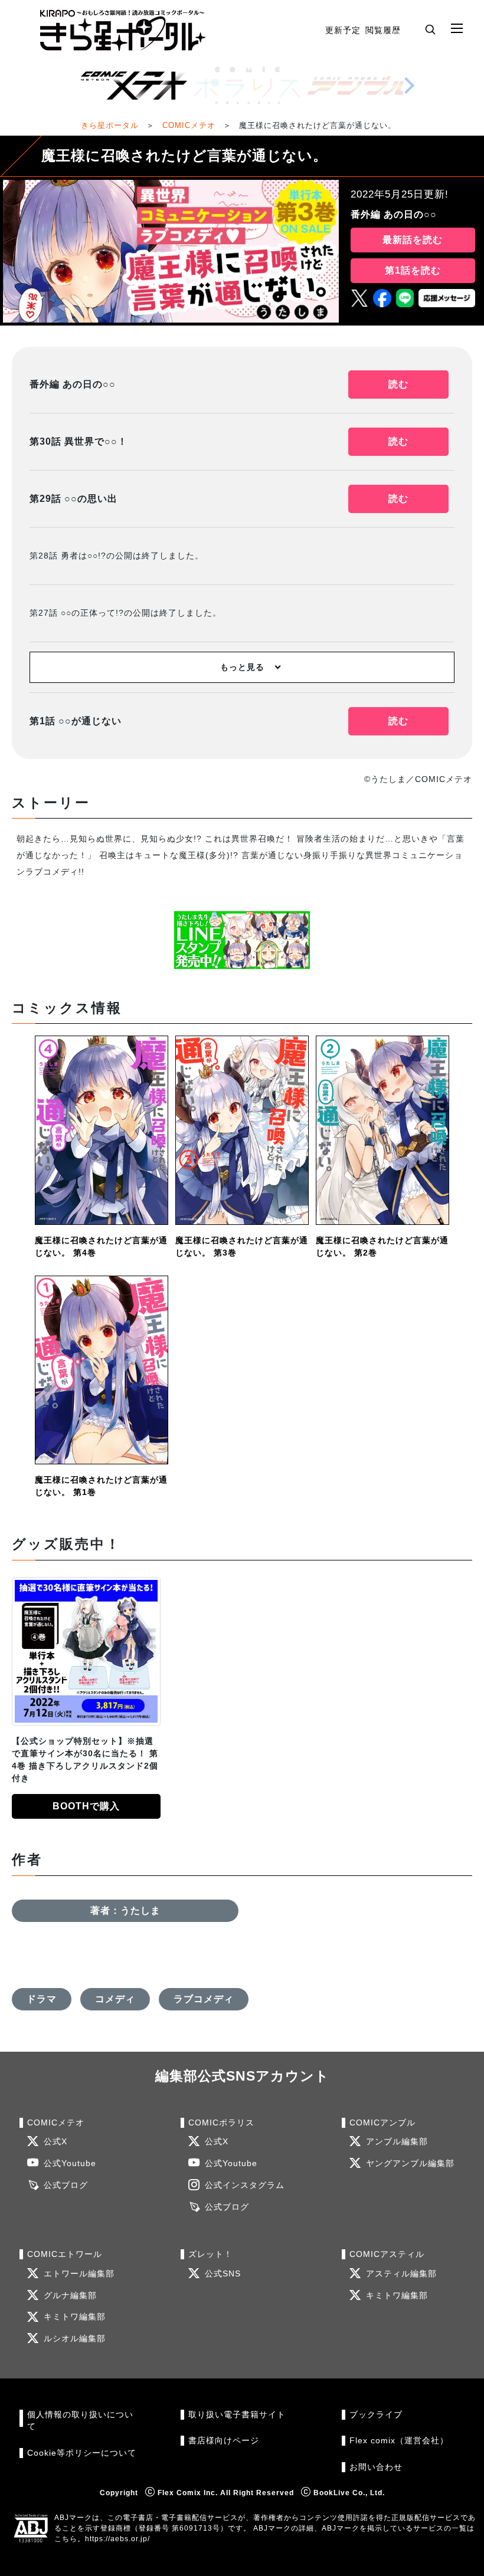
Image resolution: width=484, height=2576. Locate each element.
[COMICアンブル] (361, 86)
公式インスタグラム (245, 2185)
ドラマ (42, 1999)
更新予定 (343, 30)
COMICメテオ (189, 125)
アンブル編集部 (397, 2142)
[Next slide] (409, 86)
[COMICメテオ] (134, 86)
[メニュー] (457, 29)
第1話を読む (413, 270)
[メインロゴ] (123, 30)
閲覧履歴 (383, 30)
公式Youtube (70, 2163)
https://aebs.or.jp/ (117, 2539)
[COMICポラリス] (247, 86)
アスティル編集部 (401, 2274)
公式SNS (223, 2274)
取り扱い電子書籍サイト (237, 2415)
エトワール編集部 (79, 2274)
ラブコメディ (204, 1999)
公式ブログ (66, 2185)
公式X (55, 2142)
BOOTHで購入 (86, 1806)
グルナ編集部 (70, 2296)
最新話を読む (413, 240)
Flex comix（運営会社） (399, 2441)
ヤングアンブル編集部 (410, 2163)
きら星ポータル (110, 125)
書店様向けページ (224, 2441)
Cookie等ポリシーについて (82, 2453)
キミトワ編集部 (75, 2317)
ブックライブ (376, 2415)
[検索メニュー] (430, 29)
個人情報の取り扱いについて (80, 2421)
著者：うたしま (125, 1910)
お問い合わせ (376, 2467)
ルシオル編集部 (75, 2339)
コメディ (115, 1999)
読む (398, 384)
